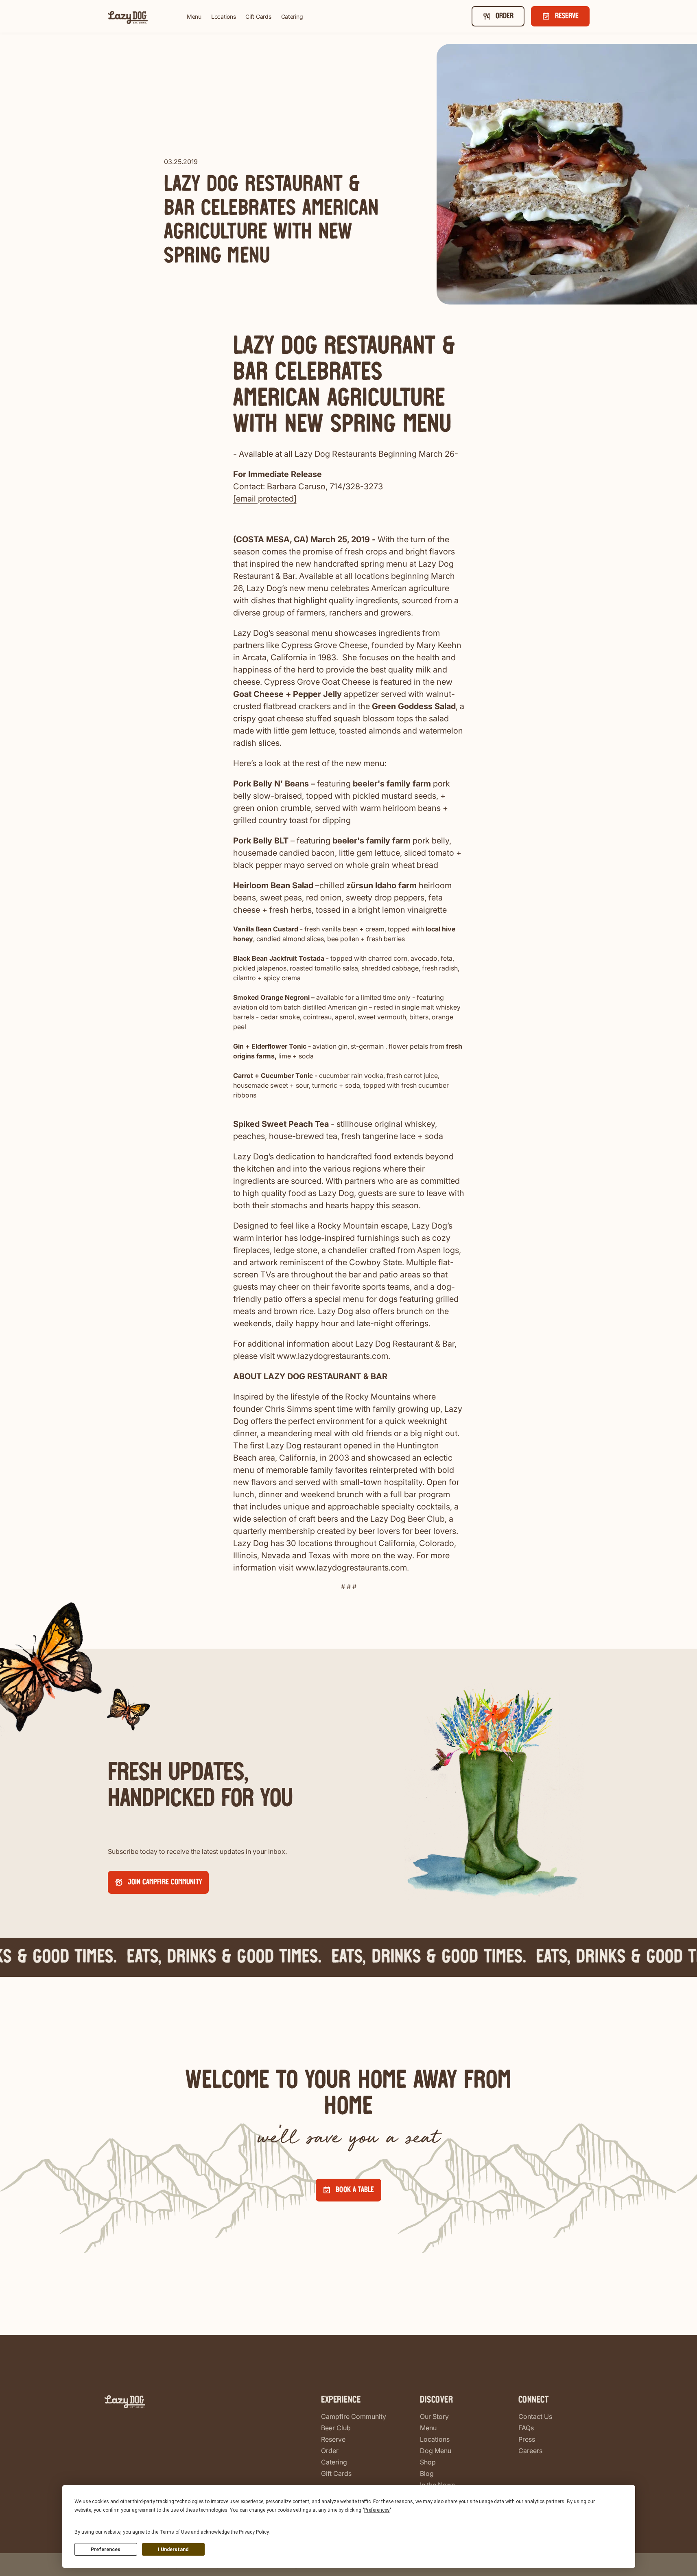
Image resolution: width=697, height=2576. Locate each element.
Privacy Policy (254, 2532)
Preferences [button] (377, 2510)
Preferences (106, 2550)
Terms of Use (175, 2532)
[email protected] (265, 499)
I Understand (173, 2550)
